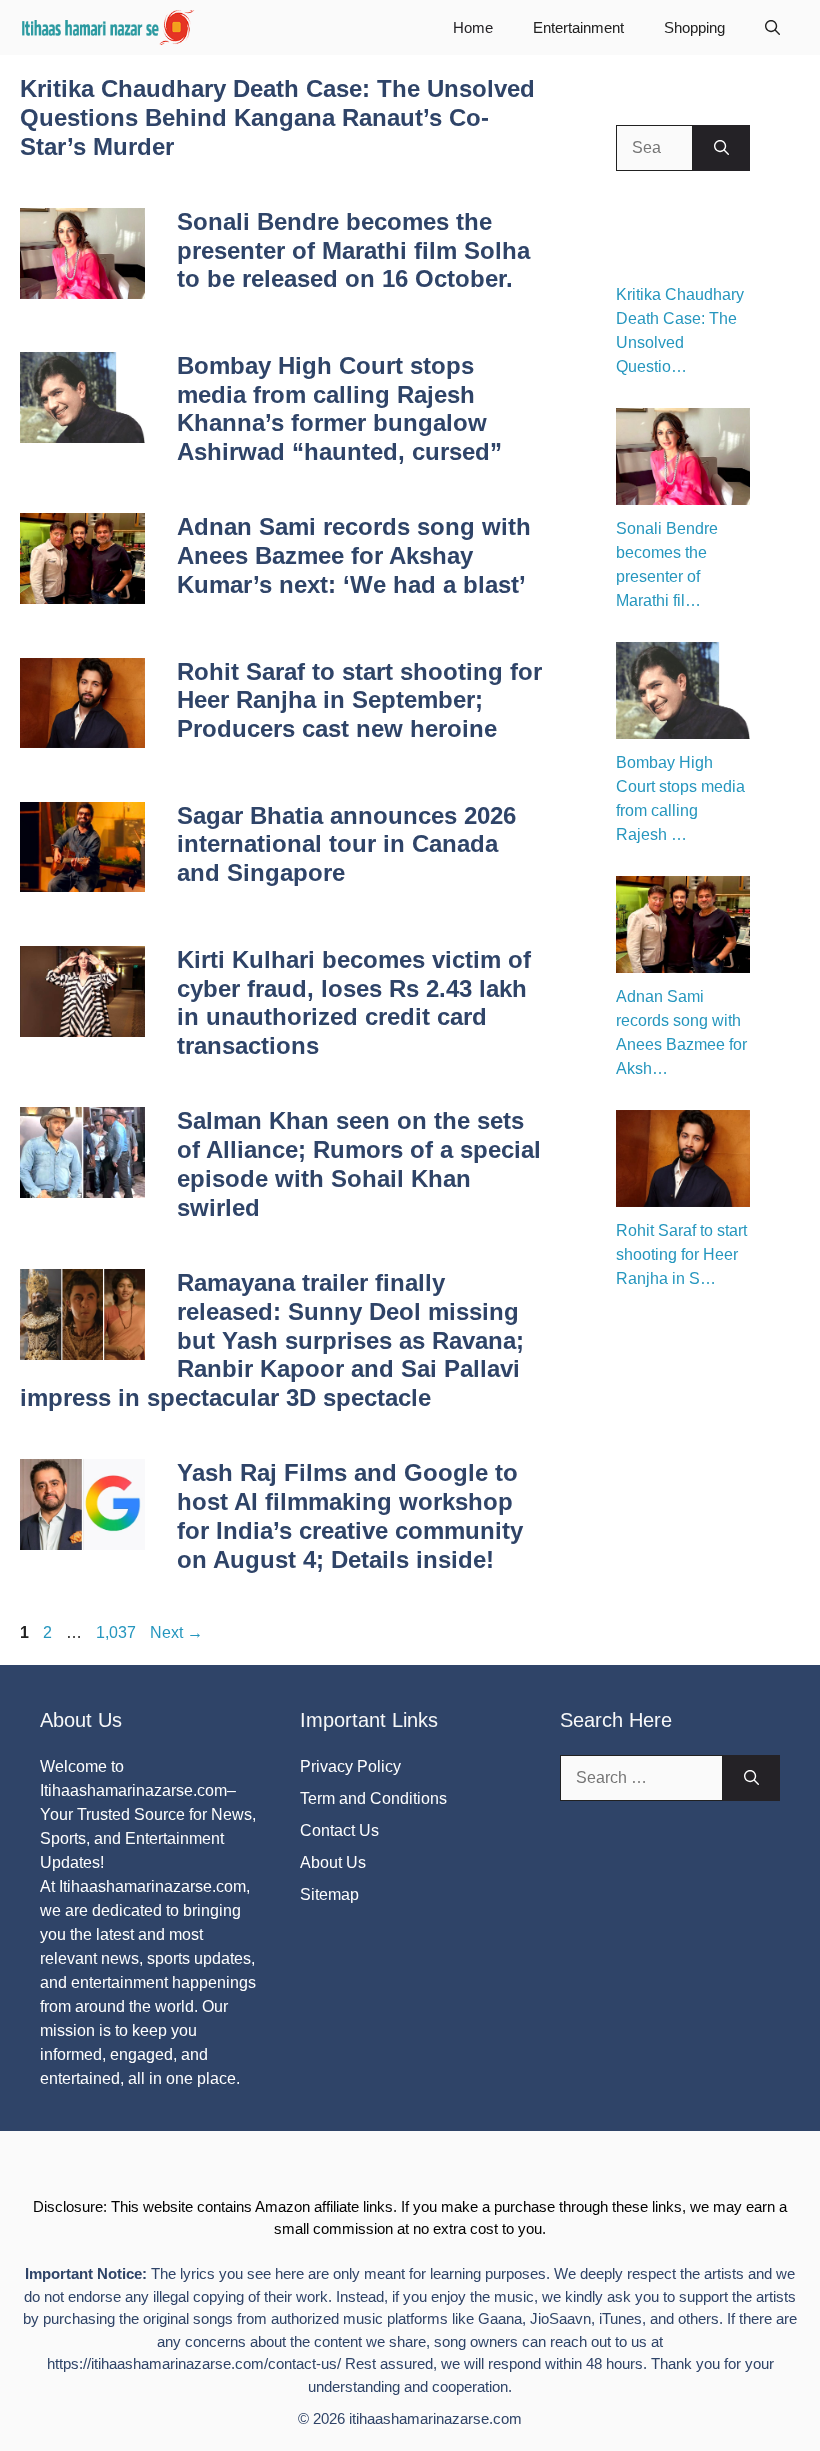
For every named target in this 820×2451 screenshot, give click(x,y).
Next (176, 1632)
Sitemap (329, 1894)
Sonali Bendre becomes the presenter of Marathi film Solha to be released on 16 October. (353, 250)
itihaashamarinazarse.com (435, 2418)
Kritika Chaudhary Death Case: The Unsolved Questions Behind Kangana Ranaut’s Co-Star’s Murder (277, 117)
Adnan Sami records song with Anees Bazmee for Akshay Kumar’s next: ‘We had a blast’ (354, 555)
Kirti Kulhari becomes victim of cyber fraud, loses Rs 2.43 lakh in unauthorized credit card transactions (354, 1002)
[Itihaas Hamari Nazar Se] (109, 27)
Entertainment (578, 27)
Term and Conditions (373, 1798)
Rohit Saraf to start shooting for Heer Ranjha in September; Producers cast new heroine (359, 700)
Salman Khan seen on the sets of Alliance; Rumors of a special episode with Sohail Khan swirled (359, 1163)
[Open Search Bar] (772, 27)
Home (473, 27)
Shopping (694, 27)
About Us (333, 1862)
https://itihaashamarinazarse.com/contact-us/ (194, 2363)
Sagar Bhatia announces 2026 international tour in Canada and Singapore (346, 844)
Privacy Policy (350, 1766)
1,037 (115, 1632)
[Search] (721, 148)
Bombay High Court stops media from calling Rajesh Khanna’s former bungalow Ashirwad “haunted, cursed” (339, 408)
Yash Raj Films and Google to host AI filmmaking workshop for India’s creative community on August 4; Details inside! (350, 1515)
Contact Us (339, 1830)
